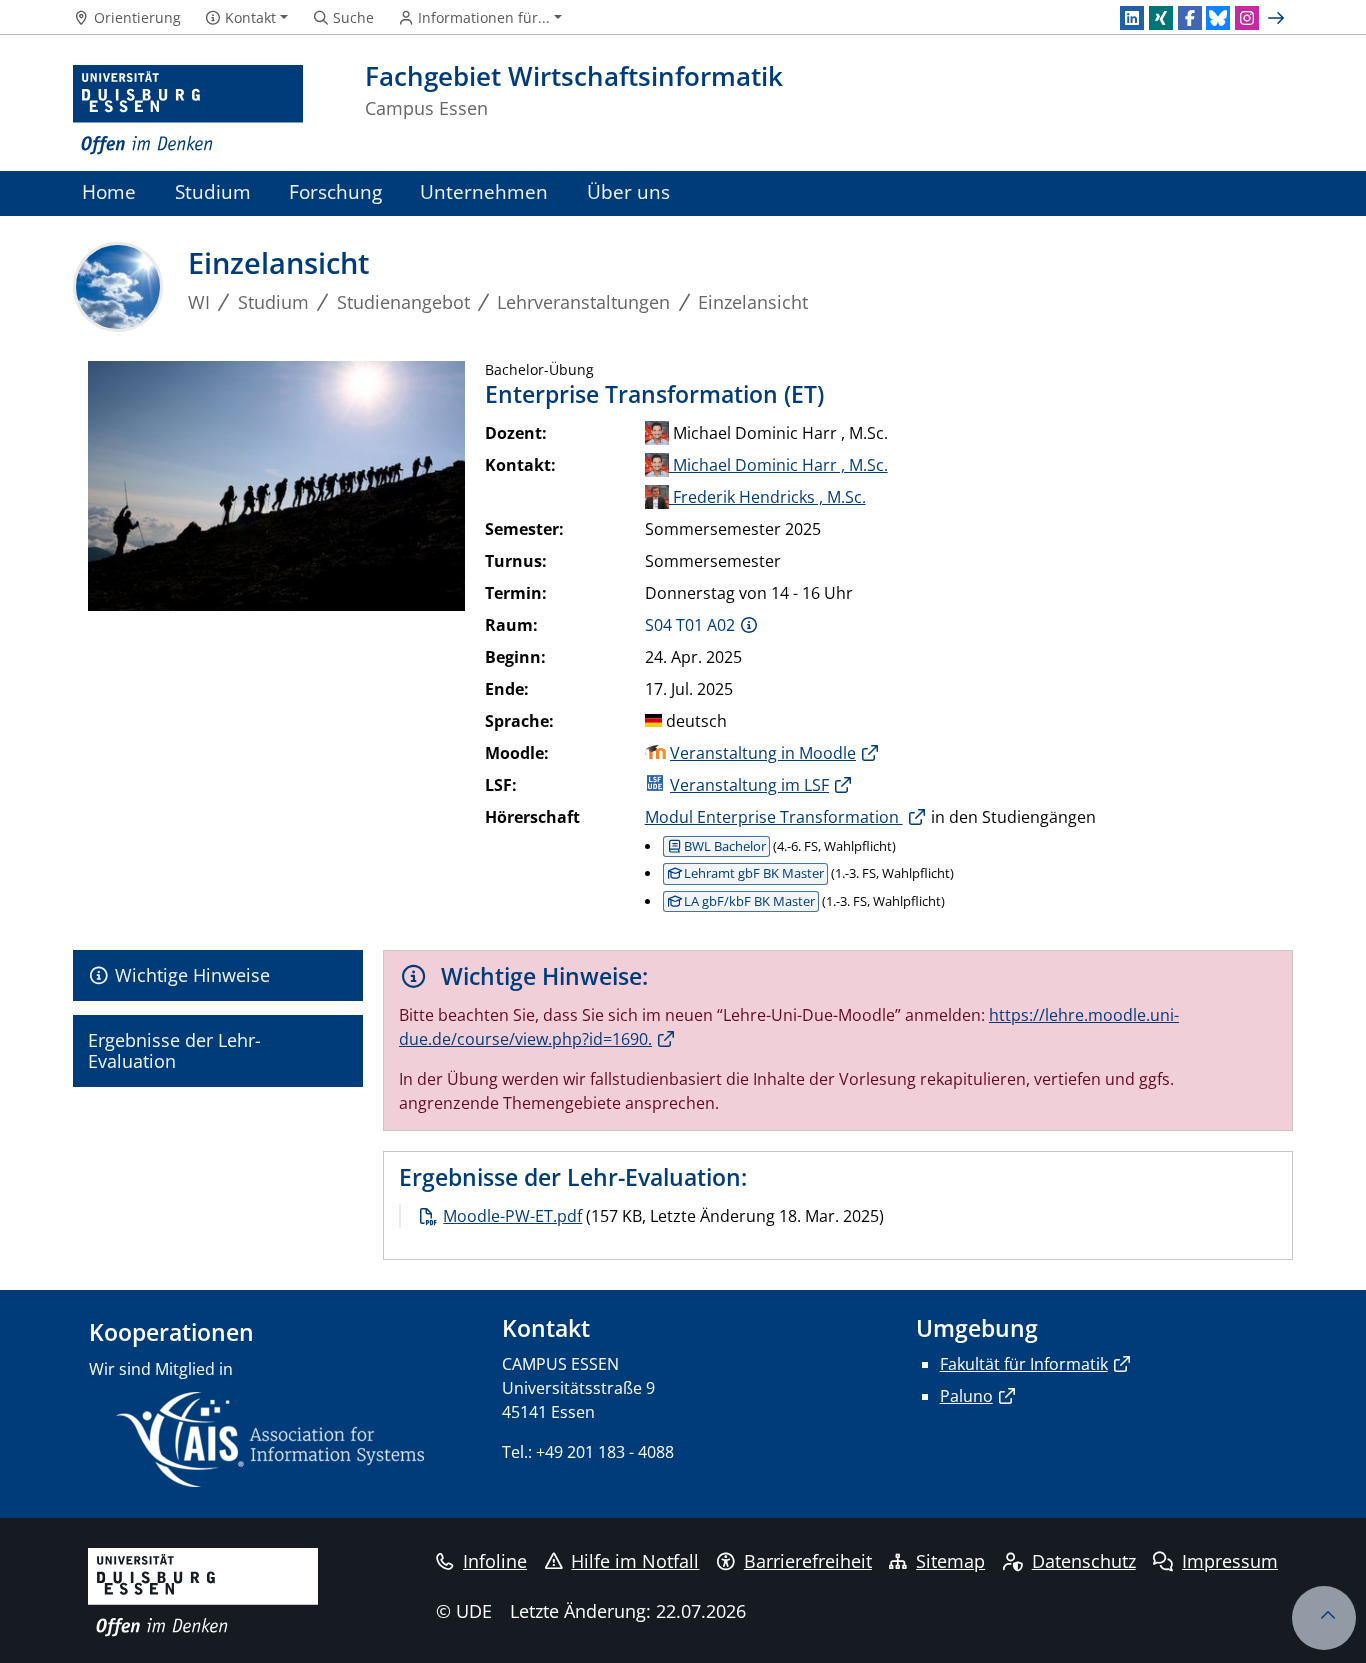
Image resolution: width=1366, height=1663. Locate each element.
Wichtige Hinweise (190, 975)
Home (109, 191)
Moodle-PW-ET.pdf (512, 1216)
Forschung (335, 191)
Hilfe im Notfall (635, 1561)
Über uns (628, 191)
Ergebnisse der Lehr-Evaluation (174, 1050)
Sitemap (950, 1561)
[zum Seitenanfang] (1324, 1618)
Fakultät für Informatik (1024, 1364)
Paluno (966, 1396)
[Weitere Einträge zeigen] (1278, 18)
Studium (213, 191)
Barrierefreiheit (808, 1561)
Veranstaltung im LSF (749, 785)
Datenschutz (1084, 1561)
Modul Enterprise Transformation (774, 817)
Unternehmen (484, 191)
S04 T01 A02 (690, 625)
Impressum (1230, 1561)
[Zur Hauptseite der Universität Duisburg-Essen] (188, 110)
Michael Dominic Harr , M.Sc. (778, 465)
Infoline (495, 1561)
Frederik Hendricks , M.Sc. (767, 497)
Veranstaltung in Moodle (763, 753)
